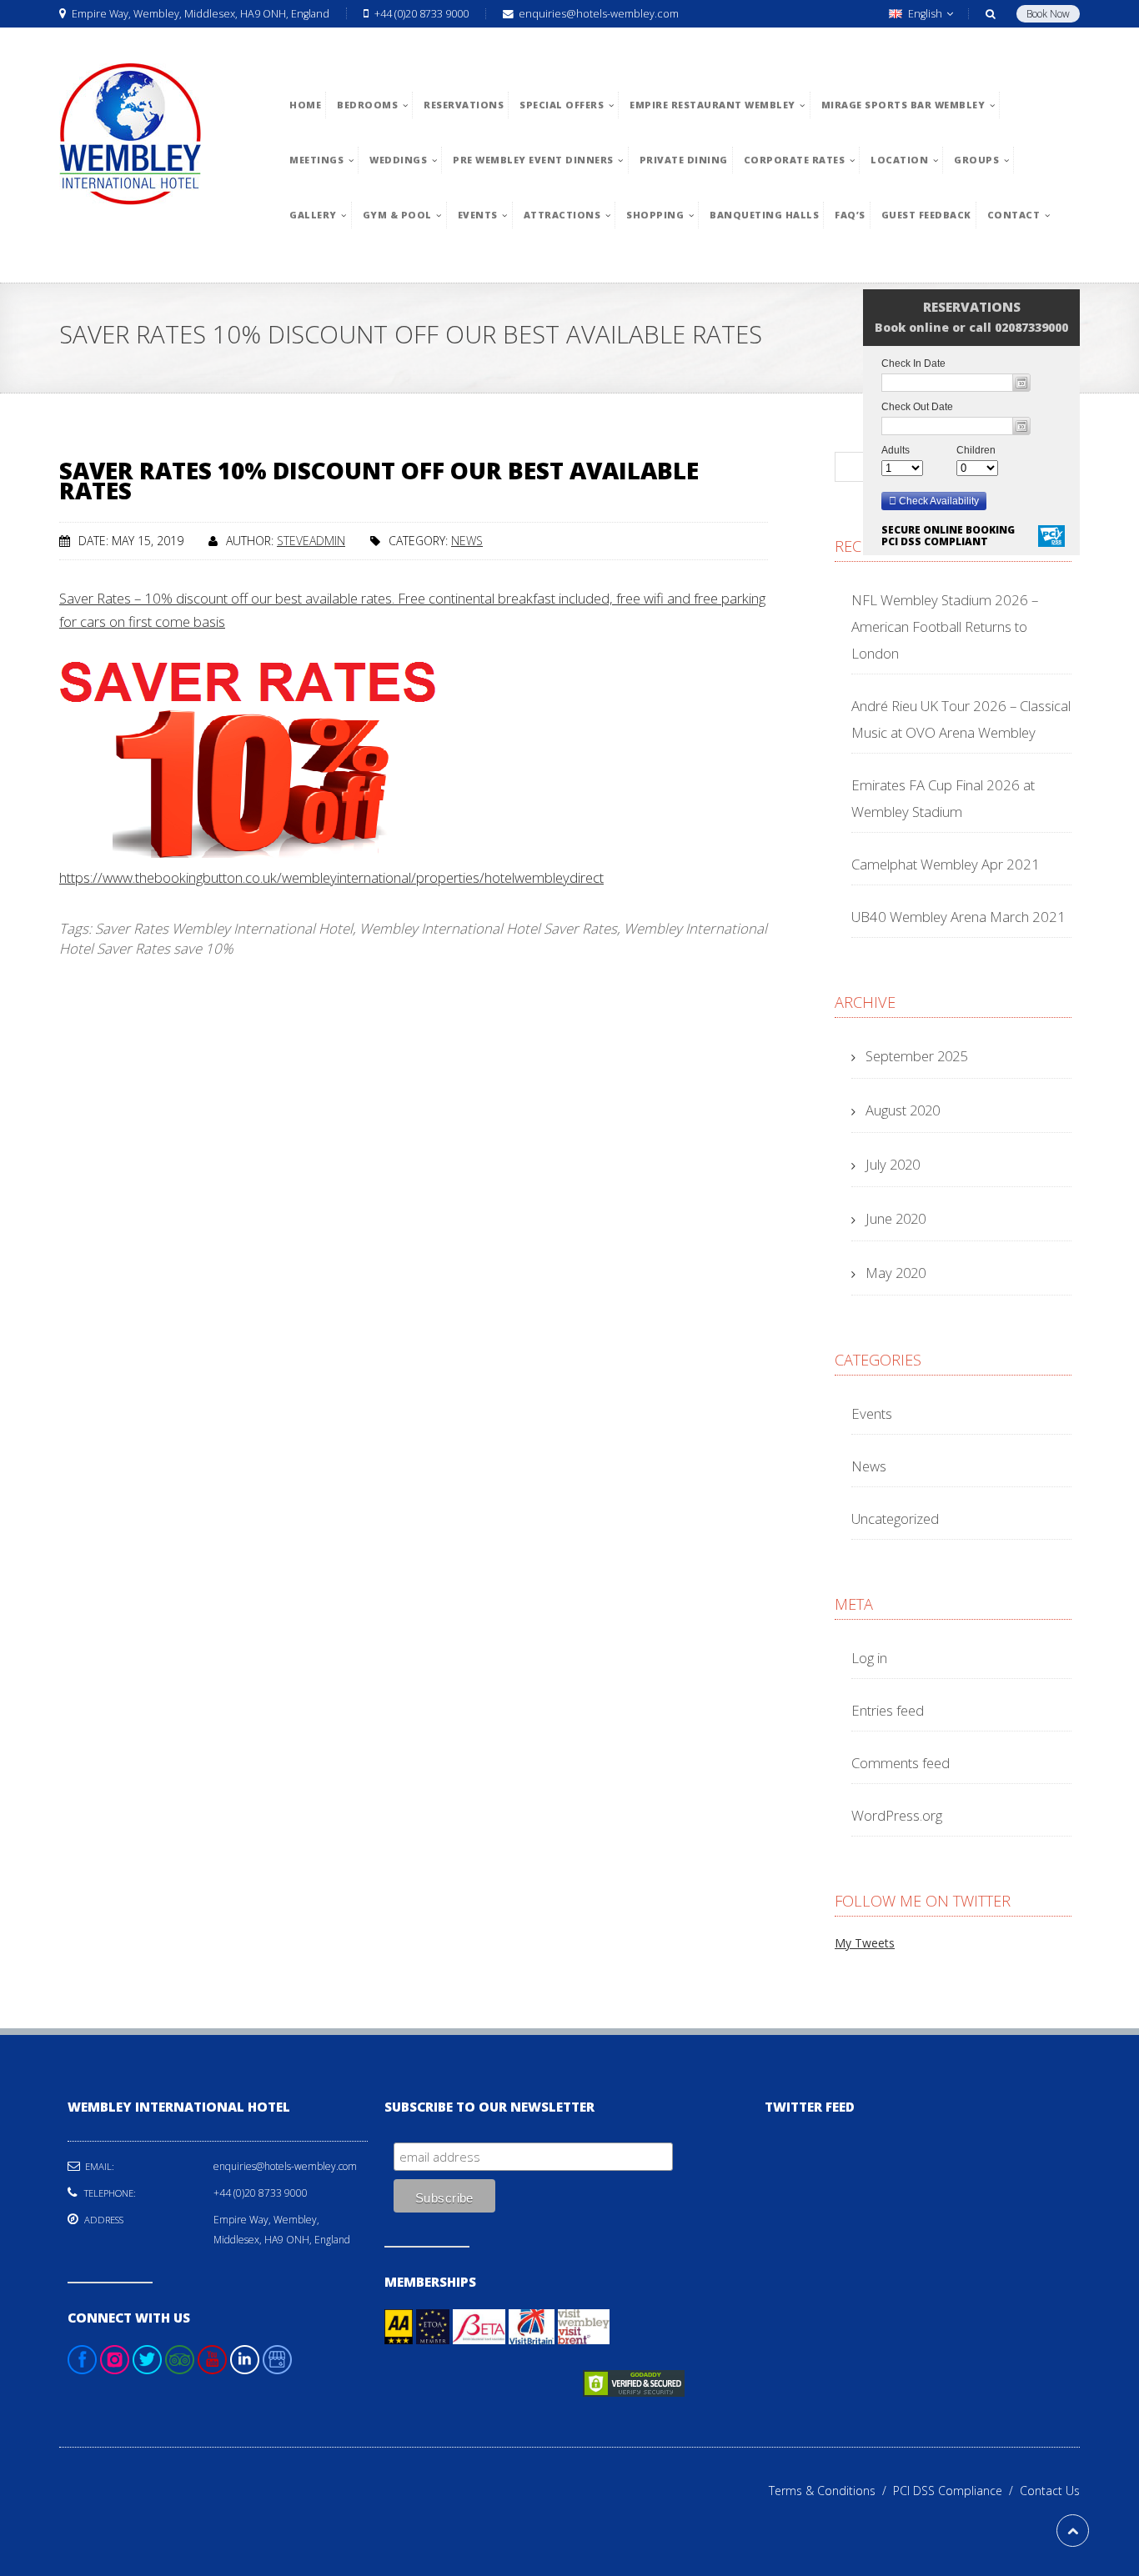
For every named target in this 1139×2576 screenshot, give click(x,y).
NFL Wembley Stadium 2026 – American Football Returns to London (945, 626)
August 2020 (903, 1110)
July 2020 (893, 1164)
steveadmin (311, 541)
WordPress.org (897, 1815)
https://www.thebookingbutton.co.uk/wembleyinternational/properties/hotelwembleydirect (331, 877)
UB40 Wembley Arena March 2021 (958, 917)
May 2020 (896, 1273)
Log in (869, 1658)
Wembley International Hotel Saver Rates (488, 928)
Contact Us (1050, 2491)
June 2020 (896, 1218)
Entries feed (888, 1710)
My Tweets (865, 1943)
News (467, 541)
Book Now (1048, 14)
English (925, 14)
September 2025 (916, 1056)
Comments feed (901, 1763)
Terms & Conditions (831, 2491)
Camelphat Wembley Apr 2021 (946, 864)
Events (872, 1413)
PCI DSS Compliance (956, 2491)
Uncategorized (895, 1519)
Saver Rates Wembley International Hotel (224, 928)
